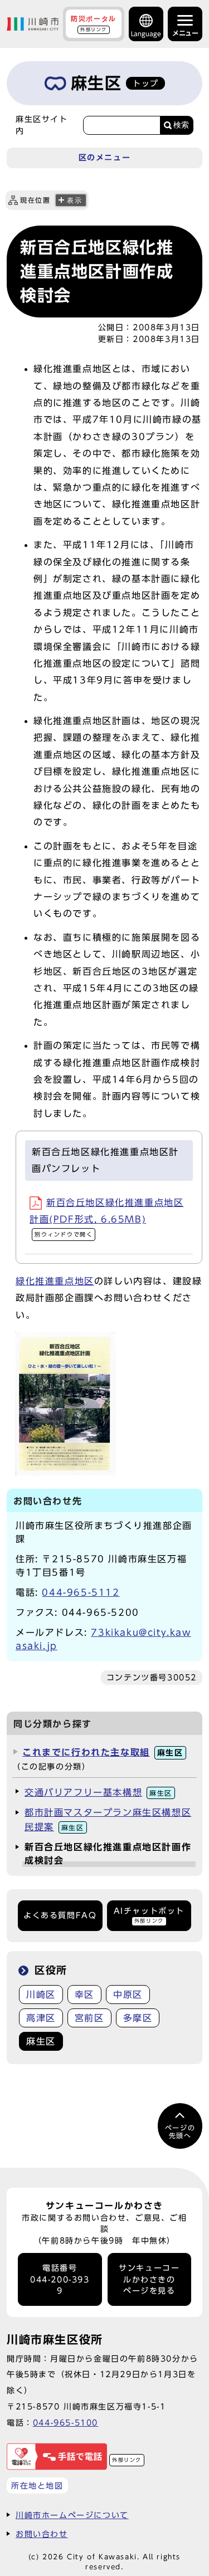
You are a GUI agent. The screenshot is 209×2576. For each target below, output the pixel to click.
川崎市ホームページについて (72, 2515)
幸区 (84, 1995)
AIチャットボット (149, 1915)
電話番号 (60, 2279)
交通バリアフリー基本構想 (98, 1792)
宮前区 (89, 2018)
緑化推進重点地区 (55, 1281)
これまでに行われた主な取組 (103, 1752)
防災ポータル (94, 23)
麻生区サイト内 (42, 125)
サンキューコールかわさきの (149, 2279)
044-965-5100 (65, 2423)
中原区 (128, 1995)
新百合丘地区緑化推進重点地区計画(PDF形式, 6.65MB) (106, 1218)
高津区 (41, 2018)
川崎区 (41, 1995)
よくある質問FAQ (60, 1915)
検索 (181, 125)
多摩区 (138, 2018)
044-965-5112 (81, 1592)
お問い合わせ (42, 2534)
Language (146, 34)
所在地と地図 (37, 2485)
